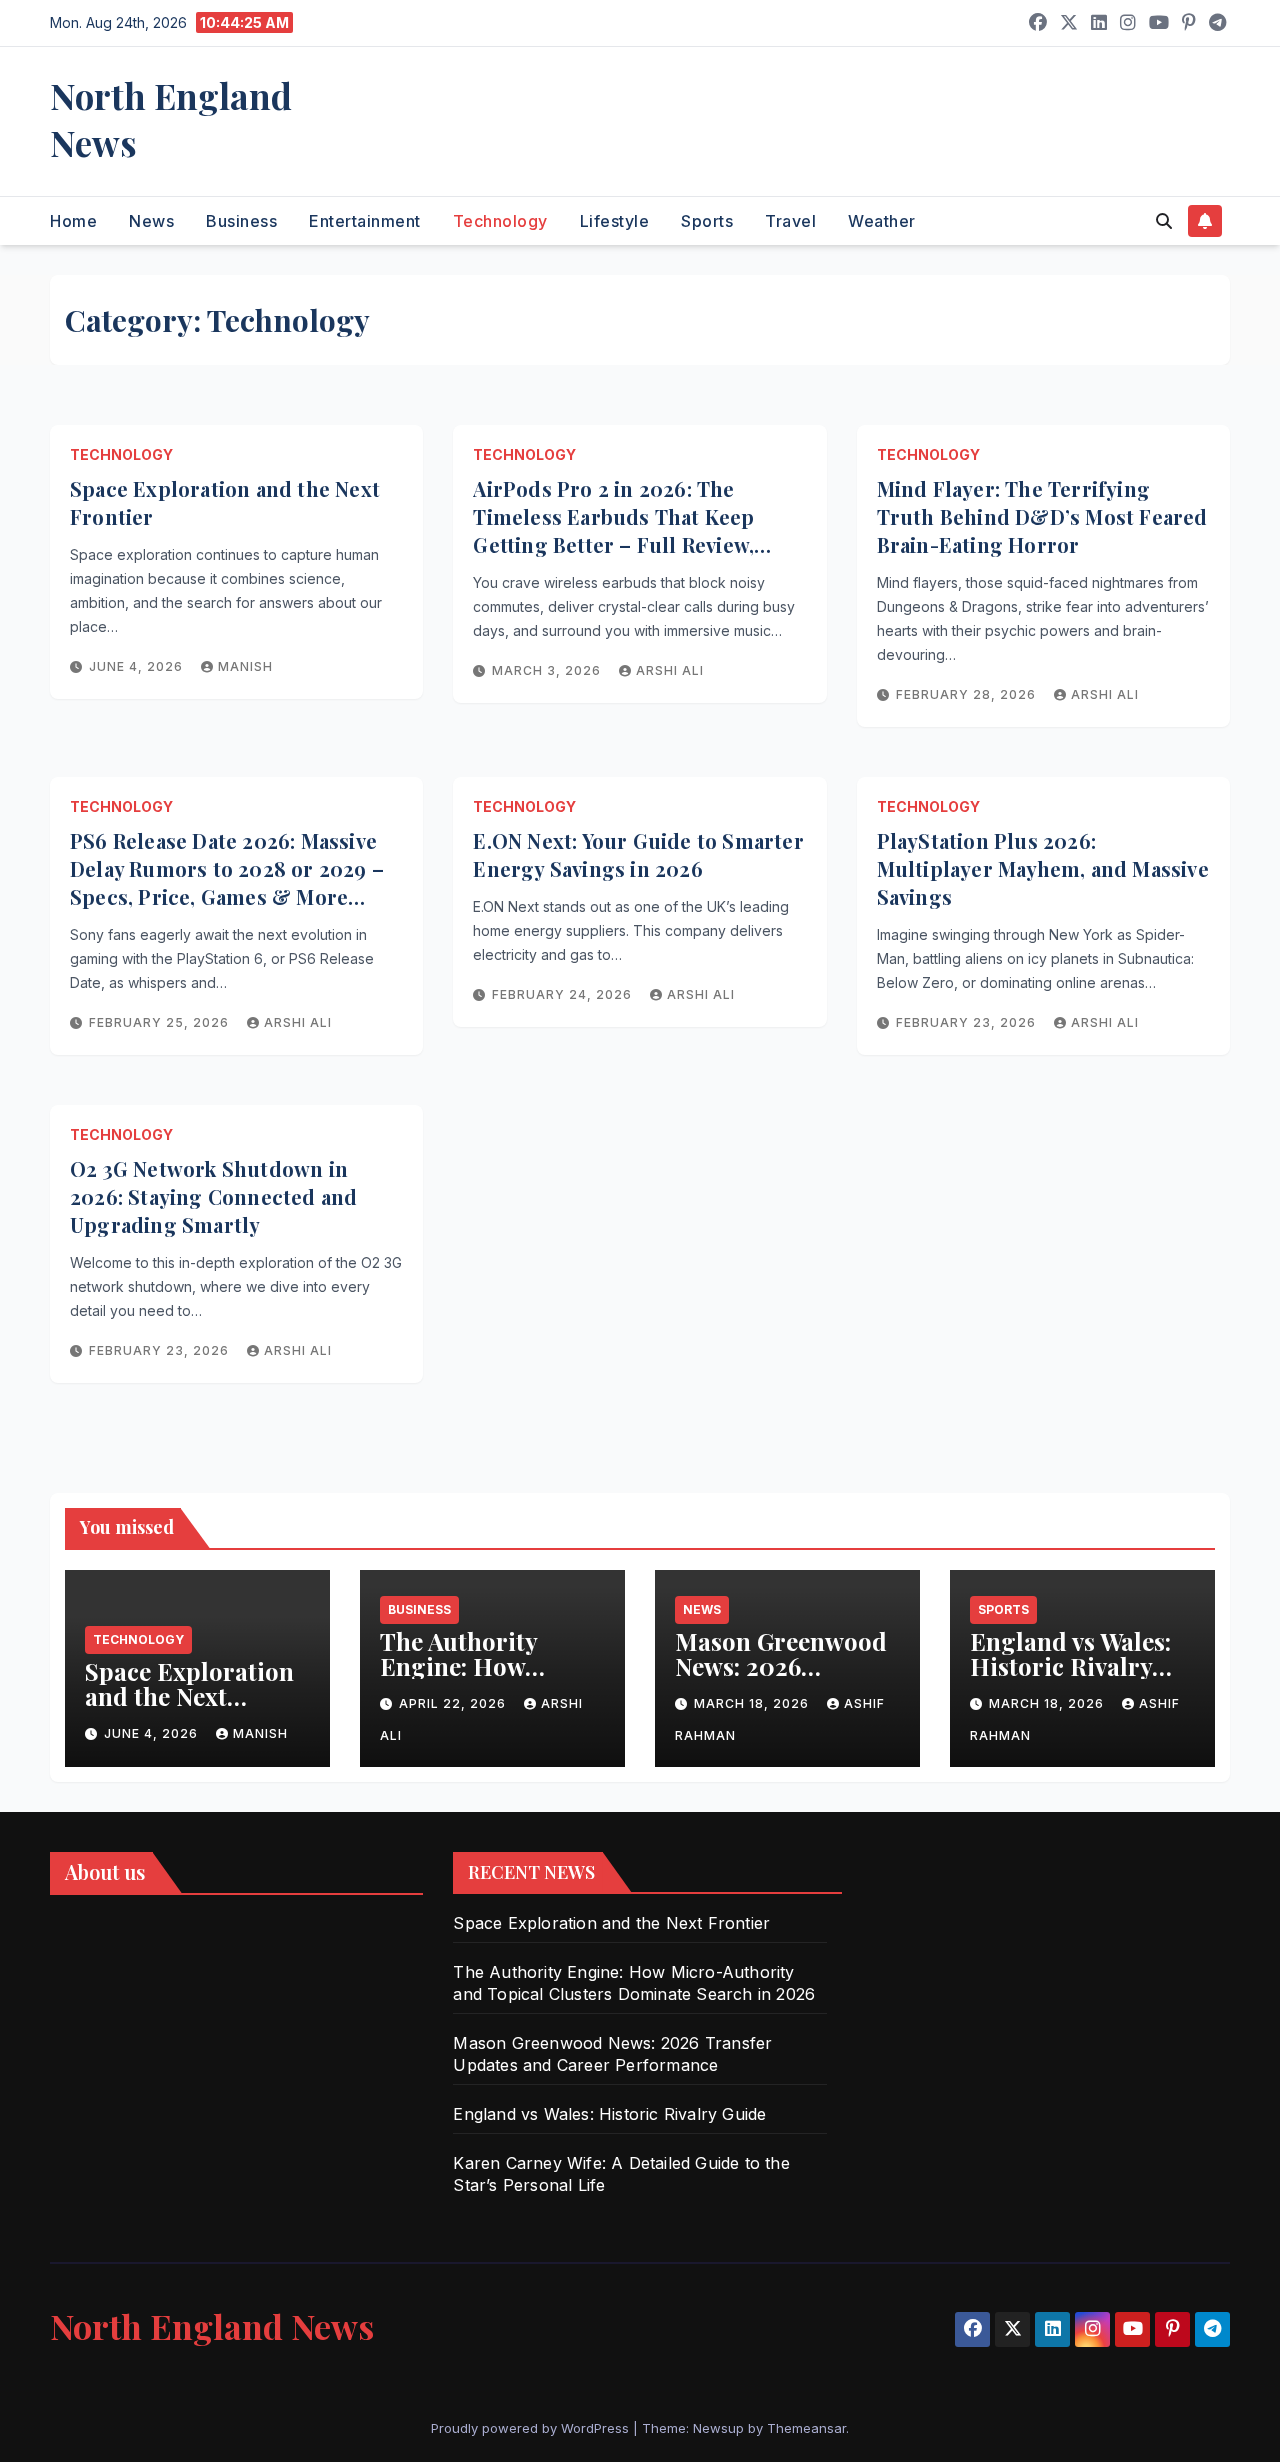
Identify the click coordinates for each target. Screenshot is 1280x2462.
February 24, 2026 (564, 994)
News (151, 221)
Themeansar (806, 2428)
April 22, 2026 (454, 1703)
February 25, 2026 (161, 1022)
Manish (245, 666)
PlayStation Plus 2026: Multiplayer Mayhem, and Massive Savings (1043, 868)
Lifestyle (615, 221)
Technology (500, 221)
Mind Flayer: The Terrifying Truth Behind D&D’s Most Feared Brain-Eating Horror (1042, 516)
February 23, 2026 (968, 1022)
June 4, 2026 (138, 666)
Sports (707, 221)
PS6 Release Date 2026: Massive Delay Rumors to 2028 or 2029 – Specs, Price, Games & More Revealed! (227, 882)
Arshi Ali (670, 670)
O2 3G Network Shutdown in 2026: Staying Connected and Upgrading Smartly (213, 1196)
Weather (882, 221)
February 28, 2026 (968, 694)
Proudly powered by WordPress (532, 2428)
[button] (1164, 221)
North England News (171, 119)
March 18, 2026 (753, 1703)
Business (241, 221)
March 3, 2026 (548, 670)
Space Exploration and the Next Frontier (189, 1696)
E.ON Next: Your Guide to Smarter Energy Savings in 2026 (638, 854)
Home (73, 221)
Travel (790, 221)
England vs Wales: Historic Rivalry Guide (1070, 1666)
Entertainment (365, 221)
